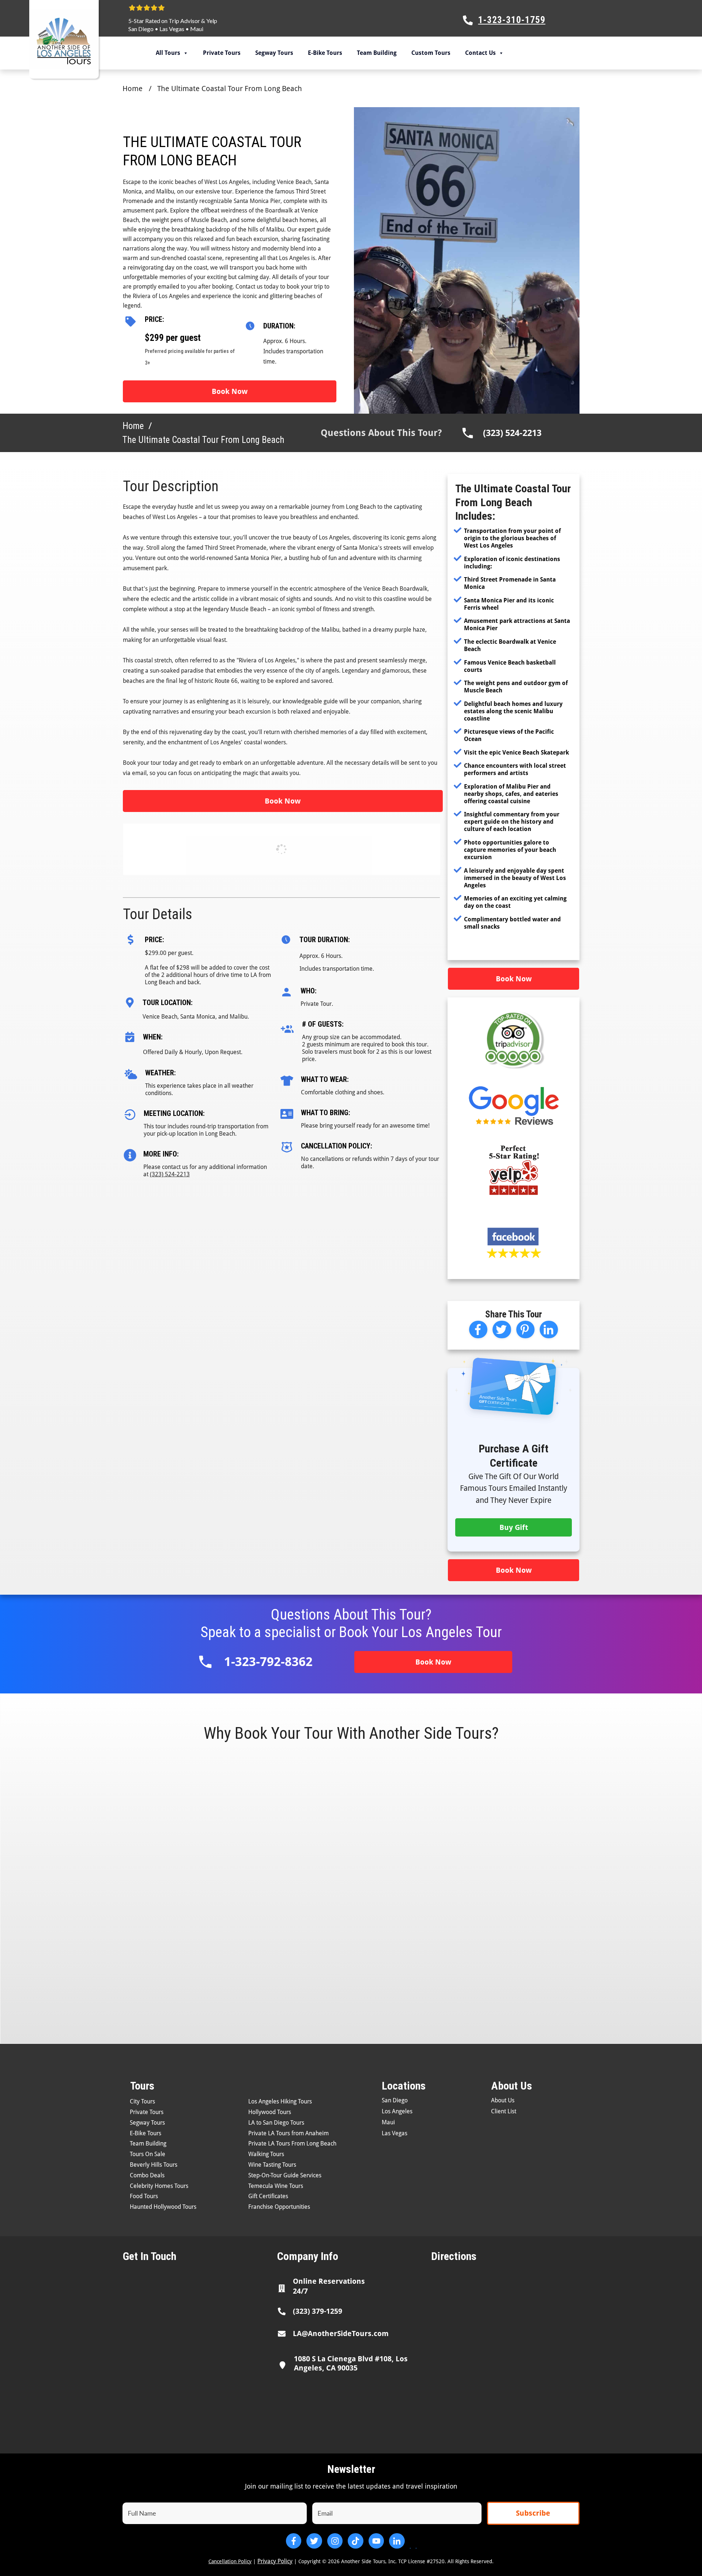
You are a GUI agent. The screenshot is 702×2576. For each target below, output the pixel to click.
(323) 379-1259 (318, 2311)
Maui (197, 29)
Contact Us (480, 53)
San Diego (141, 29)
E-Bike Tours (325, 53)
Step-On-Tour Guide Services (285, 2175)
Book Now (230, 391)
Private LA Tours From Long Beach (292, 2143)
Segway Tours (274, 53)
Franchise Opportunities (279, 2207)
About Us (503, 2100)
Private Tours (222, 53)
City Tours (142, 2101)
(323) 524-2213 (512, 433)
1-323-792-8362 (268, 1662)
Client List (504, 2111)
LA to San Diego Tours (276, 2123)
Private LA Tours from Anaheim (288, 2133)
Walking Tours (266, 2154)
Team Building (377, 53)
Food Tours (144, 2196)
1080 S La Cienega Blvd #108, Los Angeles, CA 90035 (351, 2363)
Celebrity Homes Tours (159, 2186)
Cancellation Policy (230, 2561)
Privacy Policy (275, 2561)
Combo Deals (147, 2175)
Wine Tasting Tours (272, 2165)
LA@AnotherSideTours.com (341, 2334)
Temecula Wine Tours (276, 2186)
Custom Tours (431, 53)
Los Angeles (397, 2111)
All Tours (168, 53)
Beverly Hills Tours (154, 2165)
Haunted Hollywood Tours (163, 2207)
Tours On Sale (148, 2154)
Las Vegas (172, 29)
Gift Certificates (268, 2196)
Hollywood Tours (270, 2112)
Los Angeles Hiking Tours (280, 2101)
